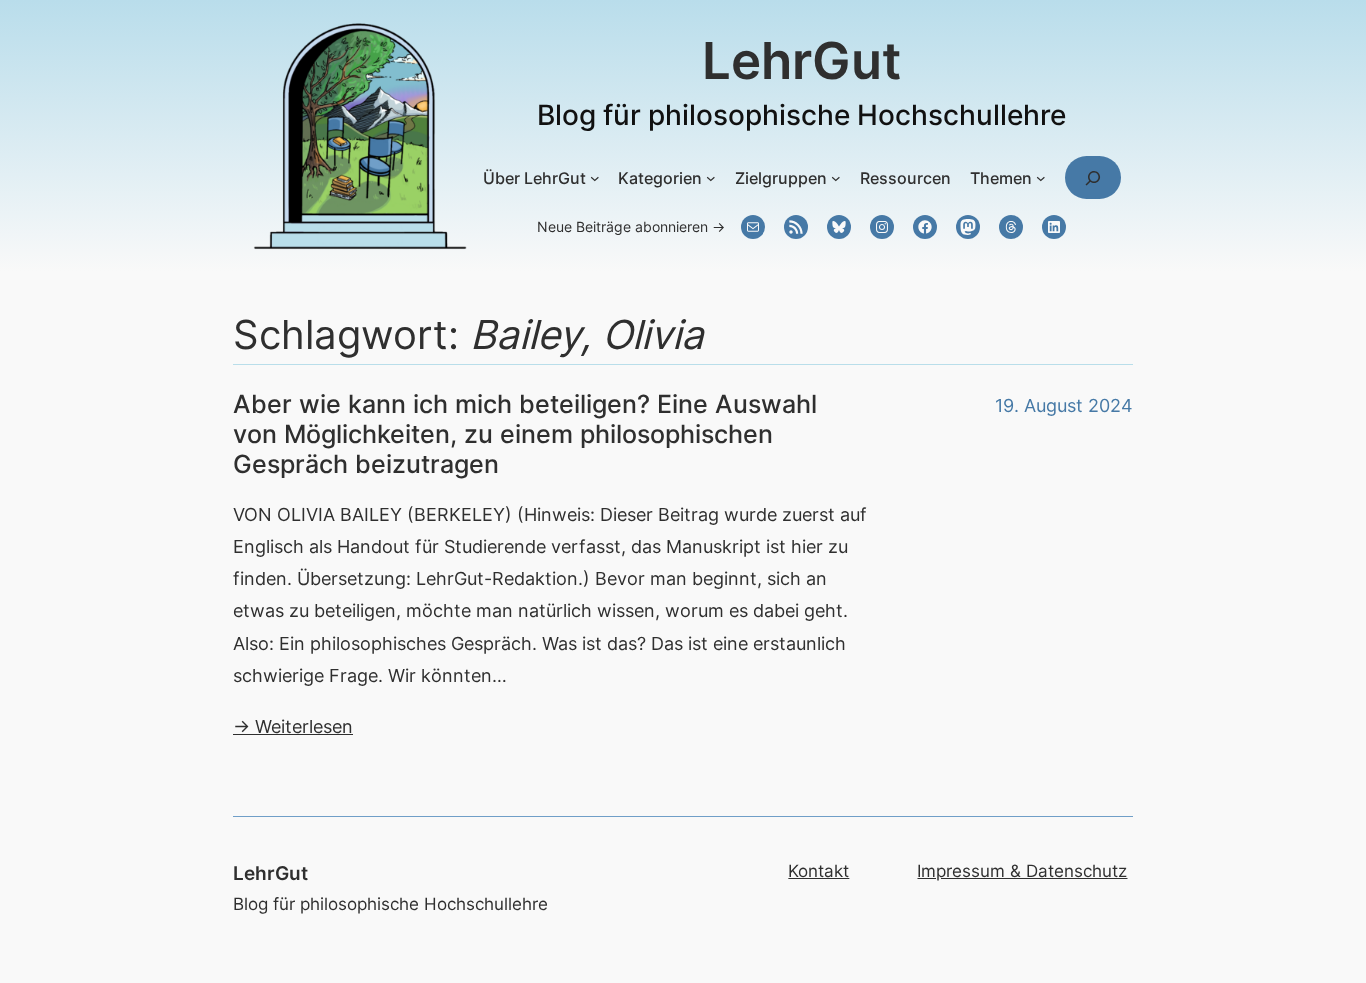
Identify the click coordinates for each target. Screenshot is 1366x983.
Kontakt (818, 871)
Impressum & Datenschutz (1022, 871)
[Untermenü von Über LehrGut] (595, 178)
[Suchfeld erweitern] (1093, 177)
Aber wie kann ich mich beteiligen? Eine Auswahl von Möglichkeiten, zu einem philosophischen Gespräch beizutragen (525, 434)
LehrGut (801, 60)
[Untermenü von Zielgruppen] (836, 178)
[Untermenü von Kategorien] (711, 178)
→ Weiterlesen (293, 726)
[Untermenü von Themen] (1041, 178)
